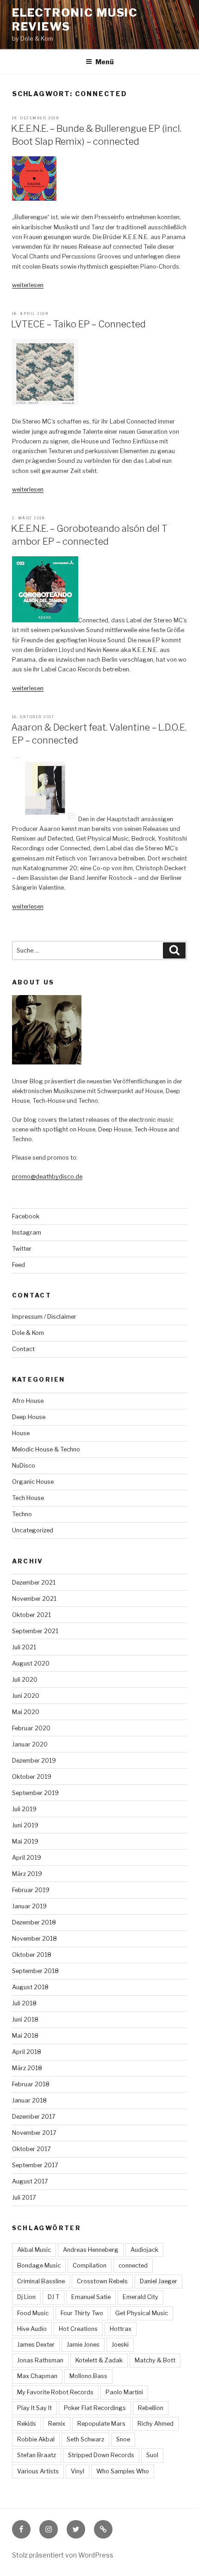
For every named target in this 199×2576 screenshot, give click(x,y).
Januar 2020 (30, 1744)
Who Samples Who (123, 2471)
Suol (152, 2455)
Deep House (29, 1417)
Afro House (28, 1401)
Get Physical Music (142, 2313)
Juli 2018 (24, 2003)
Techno (22, 1514)
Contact (23, 1349)
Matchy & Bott (155, 2360)
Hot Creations (78, 2329)
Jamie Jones (83, 2345)
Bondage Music (39, 2266)
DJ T (53, 2297)
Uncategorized (33, 1530)
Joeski (120, 2345)
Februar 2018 (31, 2084)
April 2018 (27, 2052)
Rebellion (151, 2408)
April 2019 (27, 1858)
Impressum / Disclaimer (44, 1317)
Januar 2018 (29, 2100)
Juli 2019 (24, 1809)
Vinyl (78, 2471)
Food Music (33, 2313)
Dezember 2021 (34, 1583)
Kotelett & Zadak (99, 2360)
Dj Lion (26, 2297)
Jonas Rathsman (40, 2360)
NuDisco (24, 1466)
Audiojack (144, 2250)
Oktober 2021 (31, 1615)
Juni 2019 (25, 1825)
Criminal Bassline (41, 2281)
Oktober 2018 (32, 1955)
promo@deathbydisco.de (47, 1177)
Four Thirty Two (82, 2313)
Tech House (28, 1498)
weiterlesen (28, 285)
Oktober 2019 (32, 1777)
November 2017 (34, 2133)
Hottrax (121, 2329)
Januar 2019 (29, 1906)
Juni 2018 (25, 2020)
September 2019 (35, 1793)
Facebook (26, 1216)
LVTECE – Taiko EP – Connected (78, 324)
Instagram (27, 1233)
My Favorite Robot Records (55, 2392)
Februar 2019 (31, 1890)
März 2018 (27, 2068)
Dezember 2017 (34, 2117)
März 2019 (27, 1874)
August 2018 (30, 1987)
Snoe (123, 2439)
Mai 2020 (26, 1712)
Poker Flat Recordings (95, 2408)
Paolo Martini (124, 2392)
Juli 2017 (24, 2198)
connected (133, 2266)
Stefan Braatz (37, 2455)
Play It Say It (34, 2408)
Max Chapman (37, 2376)
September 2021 (35, 1631)
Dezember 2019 (34, 1761)
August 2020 (31, 1663)
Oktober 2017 (31, 2149)
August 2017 (30, 2181)
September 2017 (35, 2165)
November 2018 (34, 1939)
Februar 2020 (31, 1728)
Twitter (22, 1249)
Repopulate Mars (101, 2424)
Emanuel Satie (91, 2297)
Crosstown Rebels (102, 2281)
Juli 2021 (24, 1647)
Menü (105, 62)
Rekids (27, 2424)
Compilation (90, 2266)
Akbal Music (34, 2250)
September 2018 (35, 1971)
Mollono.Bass (88, 2376)
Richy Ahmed (155, 2424)
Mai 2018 (25, 2036)
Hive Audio (32, 2329)
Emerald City (140, 2297)
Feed (19, 1265)
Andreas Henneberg (91, 2250)
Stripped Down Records (101, 2455)
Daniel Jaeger (159, 2281)
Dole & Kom (28, 1333)
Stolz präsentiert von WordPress (63, 2555)
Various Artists (38, 2471)
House (21, 1433)
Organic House (33, 1482)
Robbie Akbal (36, 2439)
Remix (57, 2424)
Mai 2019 (25, 1841)
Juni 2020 (26, 1696)
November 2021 (34, 1599)
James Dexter (36, 2345)
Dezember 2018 (34, 1922)
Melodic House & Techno (46, 1449)
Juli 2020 (25, 1680)
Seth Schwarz (85, 2439)
